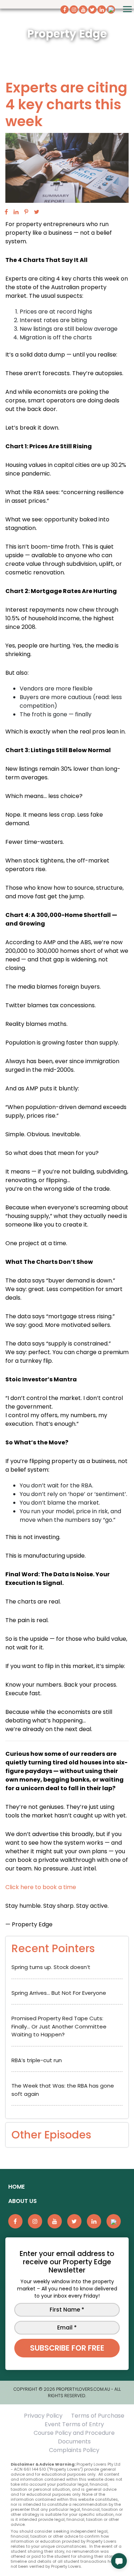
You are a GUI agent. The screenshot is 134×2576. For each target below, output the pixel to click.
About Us (23, 2201)
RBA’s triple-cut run (37, 2060)
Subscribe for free (67, 2348)
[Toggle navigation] (127, 9)
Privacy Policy (43, 2416)
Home (16, 2187)
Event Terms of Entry (74, 2424)
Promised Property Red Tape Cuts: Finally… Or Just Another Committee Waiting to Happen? (59, 2026)
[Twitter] (37, 212)
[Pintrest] (26, 212)
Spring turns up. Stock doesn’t (51, 1967)
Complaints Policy (74, 2450)
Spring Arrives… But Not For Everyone (59, 1993)
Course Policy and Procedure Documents (74, 2437)
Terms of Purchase (98, 2416)
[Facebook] (6, 212)
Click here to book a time (41, 1887)
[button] (119, 2561)
